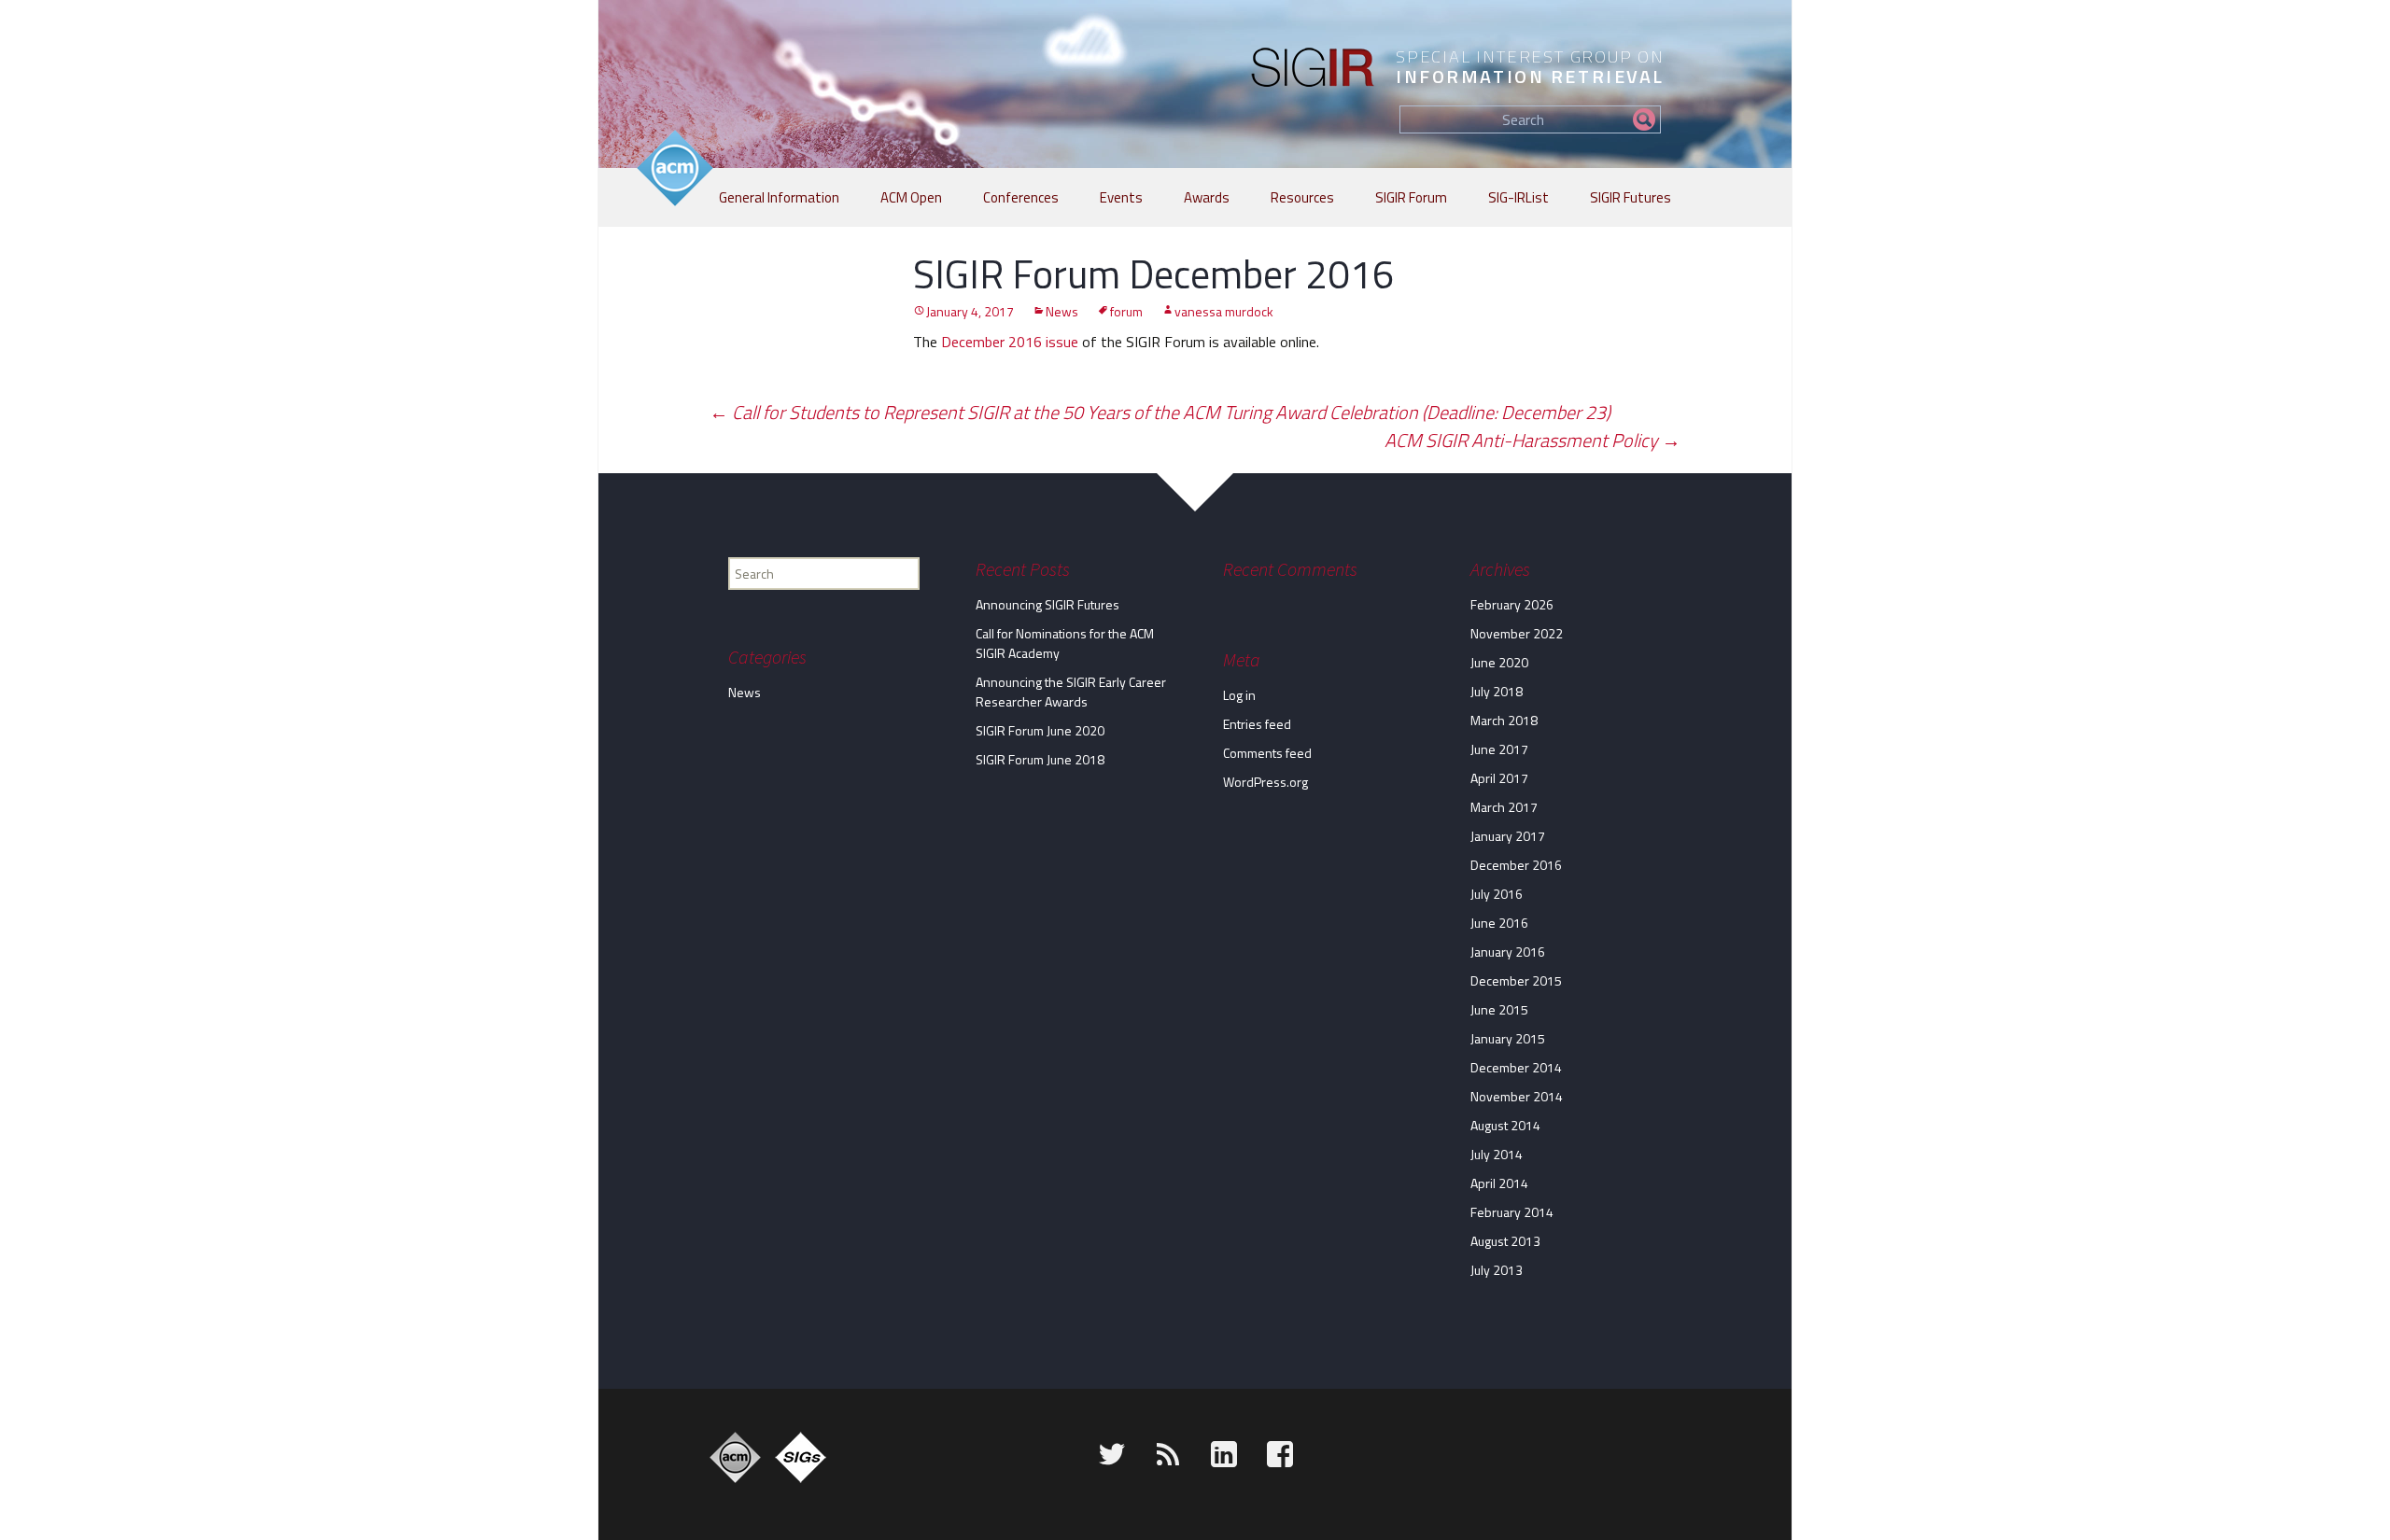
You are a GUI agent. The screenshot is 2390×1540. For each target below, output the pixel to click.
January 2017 (1508, 836)
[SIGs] (801, 1457)
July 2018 (1497, 691)
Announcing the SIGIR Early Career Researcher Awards (1071, 692)
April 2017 (1499, 778)
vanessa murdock (1224, 311)
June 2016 (1499, 923)
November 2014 (1517, 1096)
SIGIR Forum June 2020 (1040, 730)
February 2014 (1512, 1212)
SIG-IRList (1518, 197)
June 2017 (1499, 749)
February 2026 (1512, 604)
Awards (1207, 197)
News (1062, 311)
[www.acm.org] (675, 168)
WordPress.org (1265, 782)
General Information (779, 197)
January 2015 (1508, 1038)
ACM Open (911, 197)
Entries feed (1257, 724)
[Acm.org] (735, 1457)
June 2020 (1499, 662)
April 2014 (1499, 1183)
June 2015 (1499, 1009)
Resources (1302, 197)
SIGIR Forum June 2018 (1040, 759)
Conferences (1021, 197)
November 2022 (1517, 633)
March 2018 (1504, 720)
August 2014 (1505, 1125)
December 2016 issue (1010, 342)
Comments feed (1267, 753)
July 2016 (1497, 894)
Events (1121, 197)
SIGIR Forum (1411, 197)
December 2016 (1516, 865)
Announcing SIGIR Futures (1047, 604)
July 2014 (1497, 1154)
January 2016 (1508, 952)
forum (1126, 311)
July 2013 (1497, 1270)
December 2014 (1516, 1067)
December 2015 (1516, 980)
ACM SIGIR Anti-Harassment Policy (1532, 441)
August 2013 (1505, 1241)
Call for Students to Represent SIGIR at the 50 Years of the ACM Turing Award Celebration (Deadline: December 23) (1160, 412)
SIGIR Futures (1631, 197)
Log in (1239, 695)
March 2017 (1504, 807)
